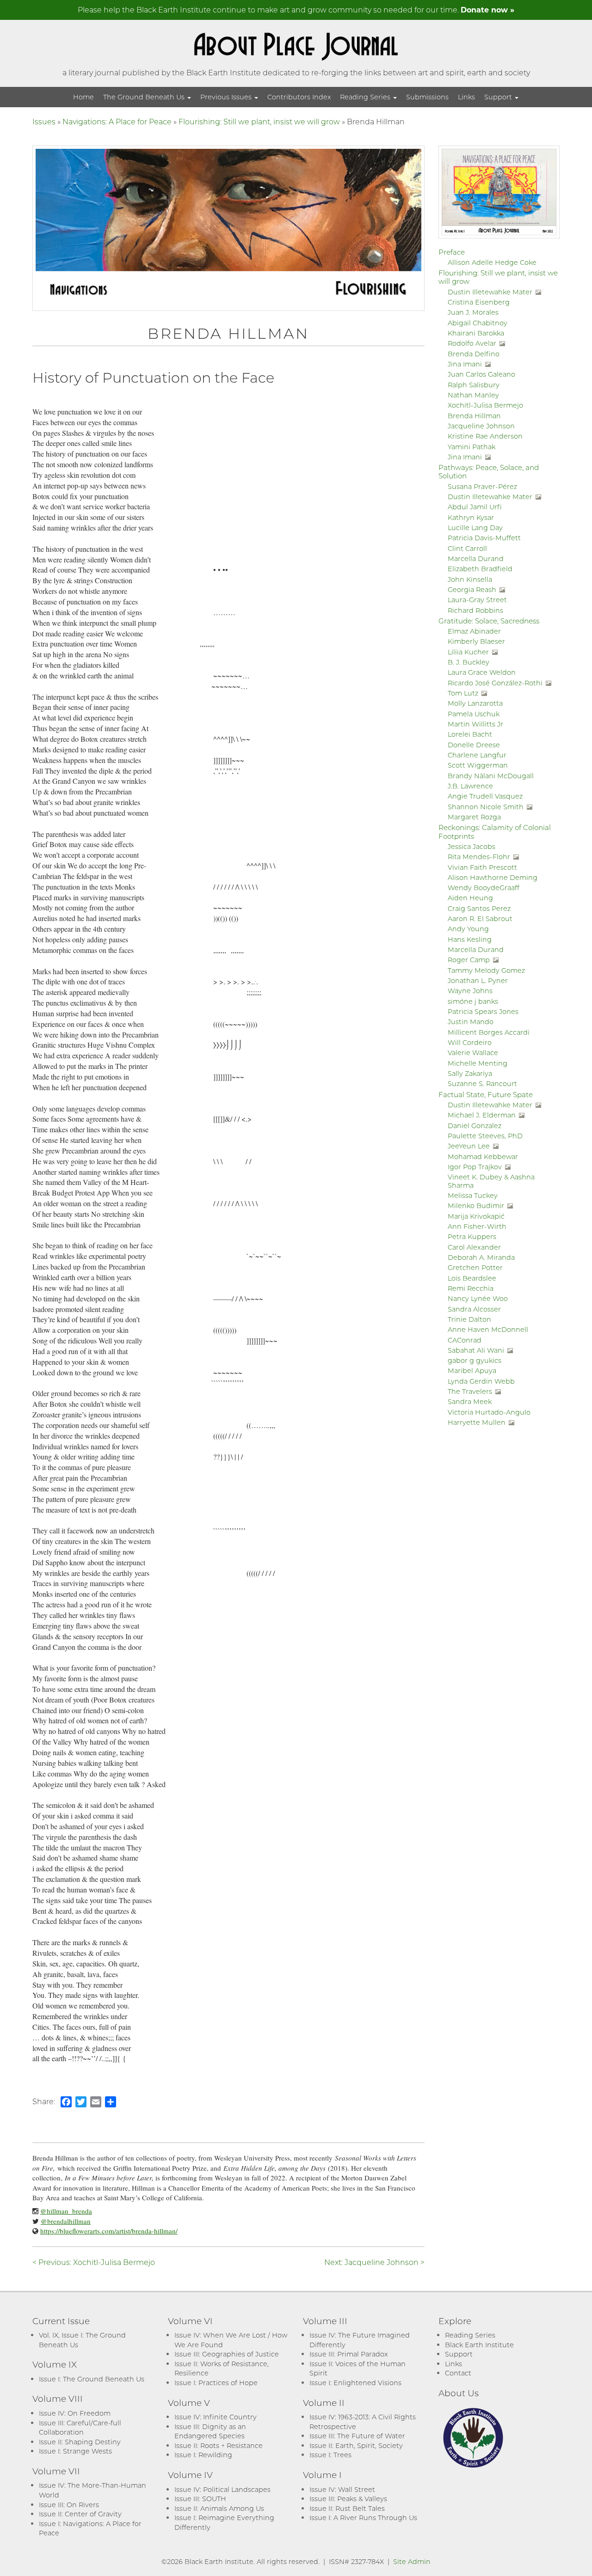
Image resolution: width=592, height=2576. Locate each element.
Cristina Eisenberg (479, 302)
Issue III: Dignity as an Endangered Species (210, 2431)
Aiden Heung (470, 898)
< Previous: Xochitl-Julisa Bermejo (94, 2262)
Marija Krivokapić (476, 1216)
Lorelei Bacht (470, 734)
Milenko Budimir (476, 1206)
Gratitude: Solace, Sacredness (489, 621)
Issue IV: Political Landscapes (222, 2489)
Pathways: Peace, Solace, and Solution (489, 471)
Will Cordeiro (470, 1042)
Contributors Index (299, 97)
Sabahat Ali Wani (476, 1350)
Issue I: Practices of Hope (216, 2383)
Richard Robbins (475, 610)
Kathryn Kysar (471, 517)
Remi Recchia (471, 1288)
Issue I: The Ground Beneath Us (92, 2379)
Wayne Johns (470, 991)
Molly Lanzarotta (475, 703)
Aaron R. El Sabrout (480, 919)
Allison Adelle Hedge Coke (492, 262)
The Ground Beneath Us (145, 97)
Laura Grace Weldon (482, 672)
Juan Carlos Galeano (481, 374)
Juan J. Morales (473, 312)
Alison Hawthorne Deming (493, 877)
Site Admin (412, 2561)
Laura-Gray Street (477, 600)
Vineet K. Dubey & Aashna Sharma (491, 1181)
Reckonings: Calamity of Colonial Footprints (495, 831)
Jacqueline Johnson (481, 426)
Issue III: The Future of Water (357, 2436)
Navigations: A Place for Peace (117, 121)
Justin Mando (471, 1022)
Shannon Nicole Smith (486, 807)
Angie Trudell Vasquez (485, 796)
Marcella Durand (476, 559)
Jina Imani (465, 364)
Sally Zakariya (470, 1073)
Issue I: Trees (330, 2455)
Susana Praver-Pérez (482, 486)
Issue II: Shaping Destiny (80, 2442)
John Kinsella (470, 579)
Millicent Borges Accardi (489, 1032)
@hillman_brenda (66, 2211)
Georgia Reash (472, 589)
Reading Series (366, 97)
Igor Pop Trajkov (475, 1167)
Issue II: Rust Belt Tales (347, 2508)
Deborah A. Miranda (481, 1257)
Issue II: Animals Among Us (219, 2508)
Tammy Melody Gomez (486, 970)
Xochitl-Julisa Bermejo (485, 405)
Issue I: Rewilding (203, 2455)
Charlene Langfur (477, 755)
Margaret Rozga (474, 817)
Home (83, 97)
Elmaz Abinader (474, 631)
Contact (458, 2373)
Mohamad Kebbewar (483, 1157)
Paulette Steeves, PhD (485, 1136)
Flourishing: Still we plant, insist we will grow (259, 121)
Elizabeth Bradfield (480, 569)
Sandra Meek (470, 1401)
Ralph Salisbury (474, 385)
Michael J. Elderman (482, 1115)
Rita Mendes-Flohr (479, 857)
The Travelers (470, 1391)
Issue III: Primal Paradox (348, 2354)
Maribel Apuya (472, 1370)
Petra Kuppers (472, 1236)
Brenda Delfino (474, 354)
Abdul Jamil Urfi (475, 507)
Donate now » (487, 9)
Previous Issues (227, 97)
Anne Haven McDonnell (488, 1329)
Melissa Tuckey (473, 1195)
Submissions (427, 97)
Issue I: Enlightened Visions (355, 2383)
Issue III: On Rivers (69, 2505)
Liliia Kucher (468, 652)
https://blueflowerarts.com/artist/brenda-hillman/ (109, 2231)
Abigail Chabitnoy (478, 323)
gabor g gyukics (475, 1360)
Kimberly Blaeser (476, 641)
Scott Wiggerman (478, 765)
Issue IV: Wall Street (342, 2489)
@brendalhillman (66, 2221)
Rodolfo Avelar (472, 343)
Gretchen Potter (475, 1267)
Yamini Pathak (472, 447)
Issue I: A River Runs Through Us (363, 2518)
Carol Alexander (474, 1247)
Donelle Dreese (474, 745)
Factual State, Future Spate (486, 1094)
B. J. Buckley (469, 662)
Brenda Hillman (474, 416)
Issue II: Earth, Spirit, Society (356, 2445)
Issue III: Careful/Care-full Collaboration (80, 2428)
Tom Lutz (463, 693)
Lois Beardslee (472, 1278)
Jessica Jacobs (472, 846)
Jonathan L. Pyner (478, 980)
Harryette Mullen (477, 1422)
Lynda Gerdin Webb (481, 1381)
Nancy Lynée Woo (478, 1298)
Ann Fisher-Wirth (477, 1226)
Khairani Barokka (476, 333)
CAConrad (465, 1340)
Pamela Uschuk (474, 714)
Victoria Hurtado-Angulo (489, 1412)
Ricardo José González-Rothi (495, 683)
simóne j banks (473, 1001)
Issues (44, 121)
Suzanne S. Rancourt (482, 1084)
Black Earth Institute (479, 2345)
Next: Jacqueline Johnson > (374, 2262)
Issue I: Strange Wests (75, 2451)
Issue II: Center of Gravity (80, 2514)
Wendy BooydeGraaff (484, 888)
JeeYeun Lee (469, 1146)
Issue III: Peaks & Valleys (348, 2499)
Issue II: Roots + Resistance (219, 2445)
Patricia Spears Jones (483, 1011)
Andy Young (468, 929)
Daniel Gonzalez (475, 1126)
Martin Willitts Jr (475, 724)
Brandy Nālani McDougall (491, 776)
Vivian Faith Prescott (482, 867)
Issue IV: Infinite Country (216, 2417)
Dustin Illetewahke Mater (490, 292)
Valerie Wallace (473, 1053)
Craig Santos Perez (479, 908)
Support (499, 97)
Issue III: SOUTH (200, 2499)
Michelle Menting (478, 1063)
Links (466, 97)
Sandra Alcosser (474, 1309)
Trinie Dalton (469, 1319)
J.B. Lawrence (470, 786)
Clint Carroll (467, 548)
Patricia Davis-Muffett (484, 538)
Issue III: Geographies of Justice (227, 2354)
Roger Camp (469, 960)
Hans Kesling (470, 939)
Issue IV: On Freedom (75, 2413)
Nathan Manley (473, 395)
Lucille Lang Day (475, 528)
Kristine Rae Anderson (485, 436)
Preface (452, 252)
